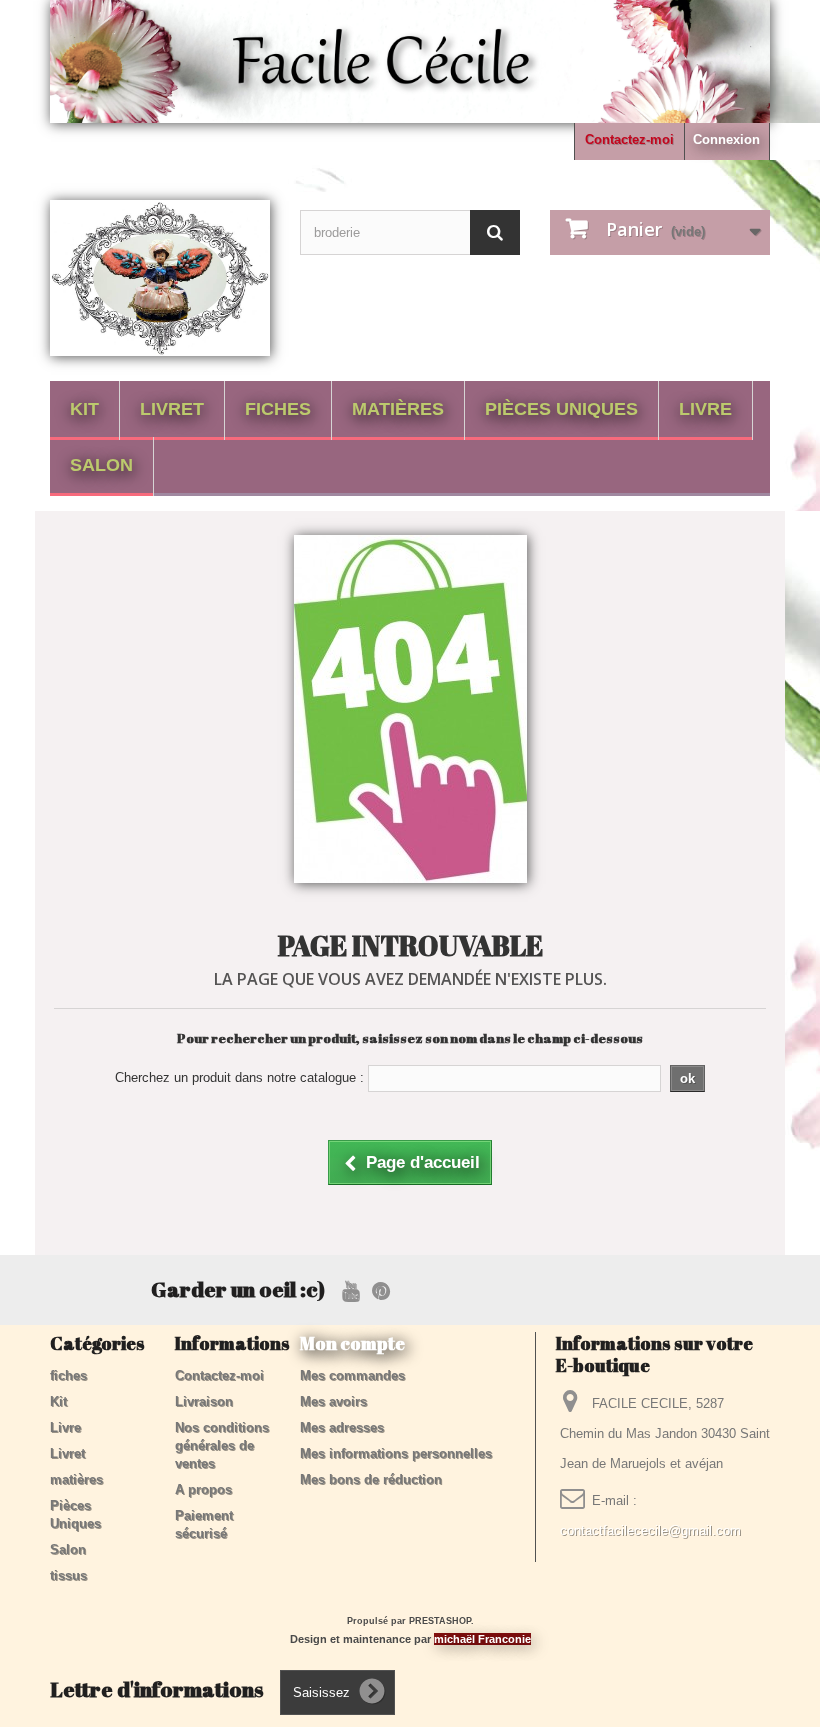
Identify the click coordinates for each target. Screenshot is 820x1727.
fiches (278, 409)
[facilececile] (160, 278)
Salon (101, 465)
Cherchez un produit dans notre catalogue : (239, 1077)
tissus (68, 1575)
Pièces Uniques (561, 409)
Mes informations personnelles (396, 1453)
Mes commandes (352, 1375)
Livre (705, 409)
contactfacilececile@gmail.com (650, 1530)
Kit (84, 409)
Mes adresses (342, 1427)
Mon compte (352, 1343)
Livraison (204, 1401)
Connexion (726, 139)
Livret (172, 409)
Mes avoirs (333, 1401)
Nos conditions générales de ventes (222, 1445)
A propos (203, 1489)
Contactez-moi (629, 139)
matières (398, 409)
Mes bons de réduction (371, 1479)
